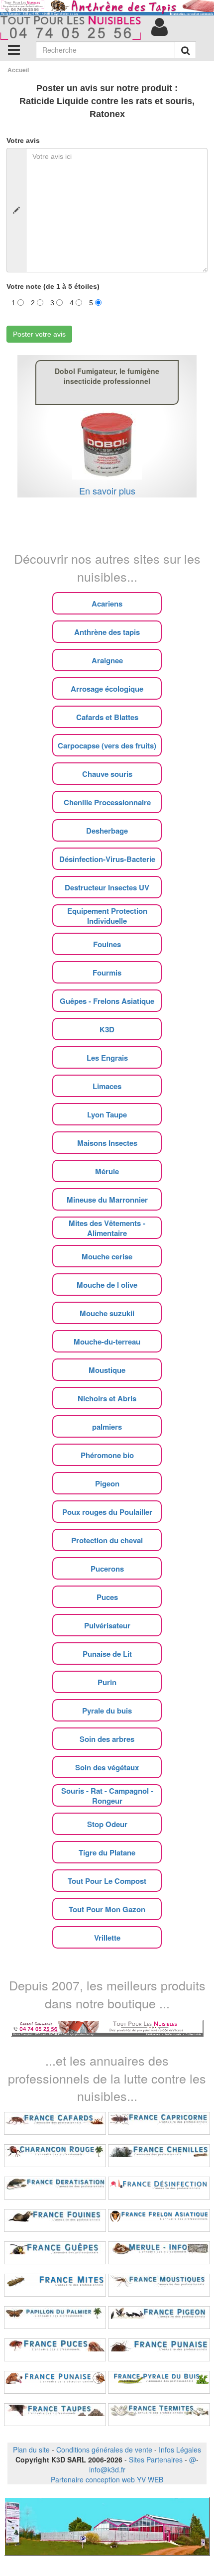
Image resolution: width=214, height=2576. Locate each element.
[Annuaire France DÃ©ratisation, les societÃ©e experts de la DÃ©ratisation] (55, 2188)
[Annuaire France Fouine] (55, 2220)
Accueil (18, 70)
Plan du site (31, 2450)
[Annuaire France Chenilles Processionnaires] (159, 2156)
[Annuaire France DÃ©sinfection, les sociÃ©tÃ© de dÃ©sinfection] (159, 2188)
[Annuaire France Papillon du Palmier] (55, 2318)
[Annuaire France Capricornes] (159, 2123)
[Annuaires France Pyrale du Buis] (159, 2382)
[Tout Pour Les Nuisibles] (107, 2027)
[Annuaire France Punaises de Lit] (159, 2350)
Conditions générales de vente (104, 2450)
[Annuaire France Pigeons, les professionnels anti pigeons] (159, 2318)
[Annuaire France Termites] (159, 2415)
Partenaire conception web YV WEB (107, 2479)
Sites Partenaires (156, 2459)
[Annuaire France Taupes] (55, 2415)
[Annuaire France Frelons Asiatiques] (159, 2220)
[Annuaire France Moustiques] (159, 2285)
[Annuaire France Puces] (55, 2350)
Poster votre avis (39, 334)
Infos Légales (180, 2450)
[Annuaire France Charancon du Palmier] (55, 2156)
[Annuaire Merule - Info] (159, 2253)
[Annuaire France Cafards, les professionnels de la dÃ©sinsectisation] (55, 2123)
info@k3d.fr (107, 2469)
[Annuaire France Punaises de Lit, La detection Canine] (55, 2382)
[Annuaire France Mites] (55, 2285)
